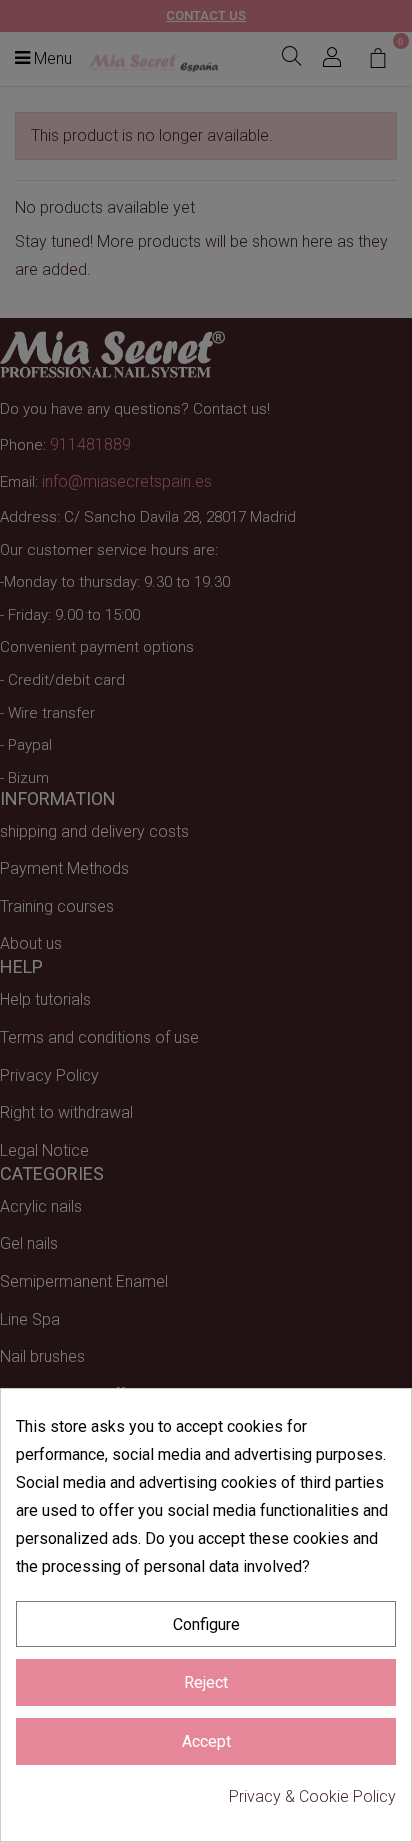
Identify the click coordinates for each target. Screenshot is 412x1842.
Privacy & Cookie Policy (312, 1796)
